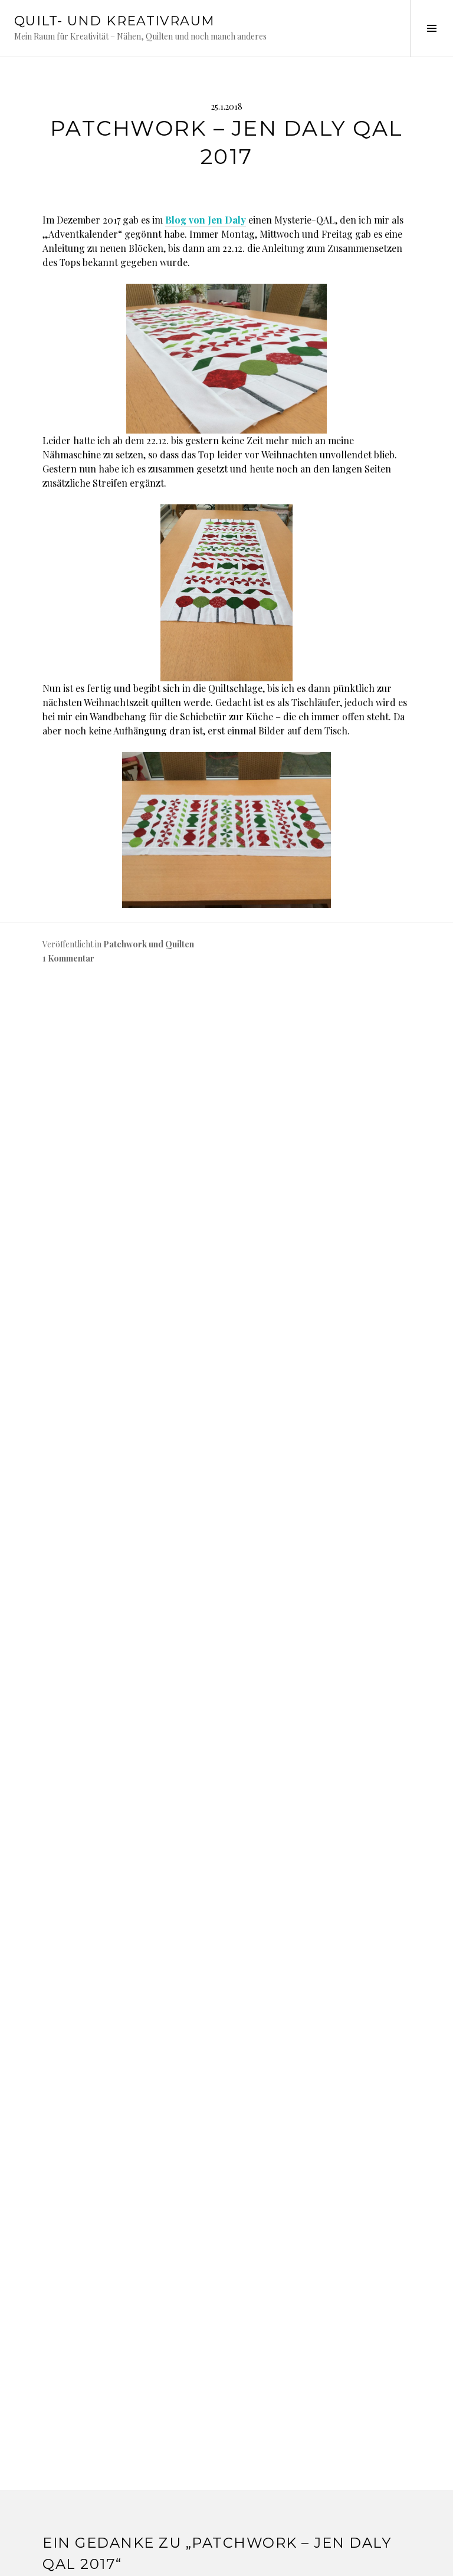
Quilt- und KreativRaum (114, 21)
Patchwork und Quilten (149, 944)
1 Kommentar (68, 958)
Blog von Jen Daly (206, 220)
